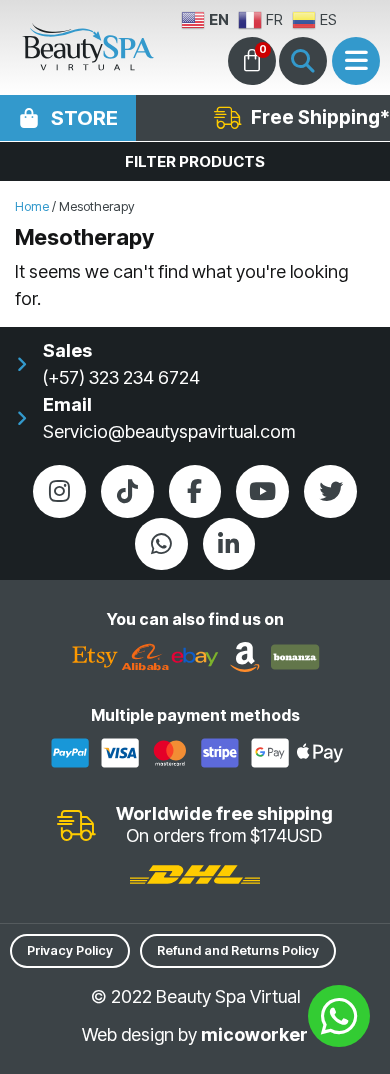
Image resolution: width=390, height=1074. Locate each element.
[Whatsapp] (161, 544)
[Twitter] (330, 491)
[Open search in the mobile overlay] (303, 61)
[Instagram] (59, 491)
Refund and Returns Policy (238, 950)
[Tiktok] (127, 491)
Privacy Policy (70, 950)
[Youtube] (262, 491)
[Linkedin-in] (229, 544)
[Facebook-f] (195, 491)
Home (32, 206)
